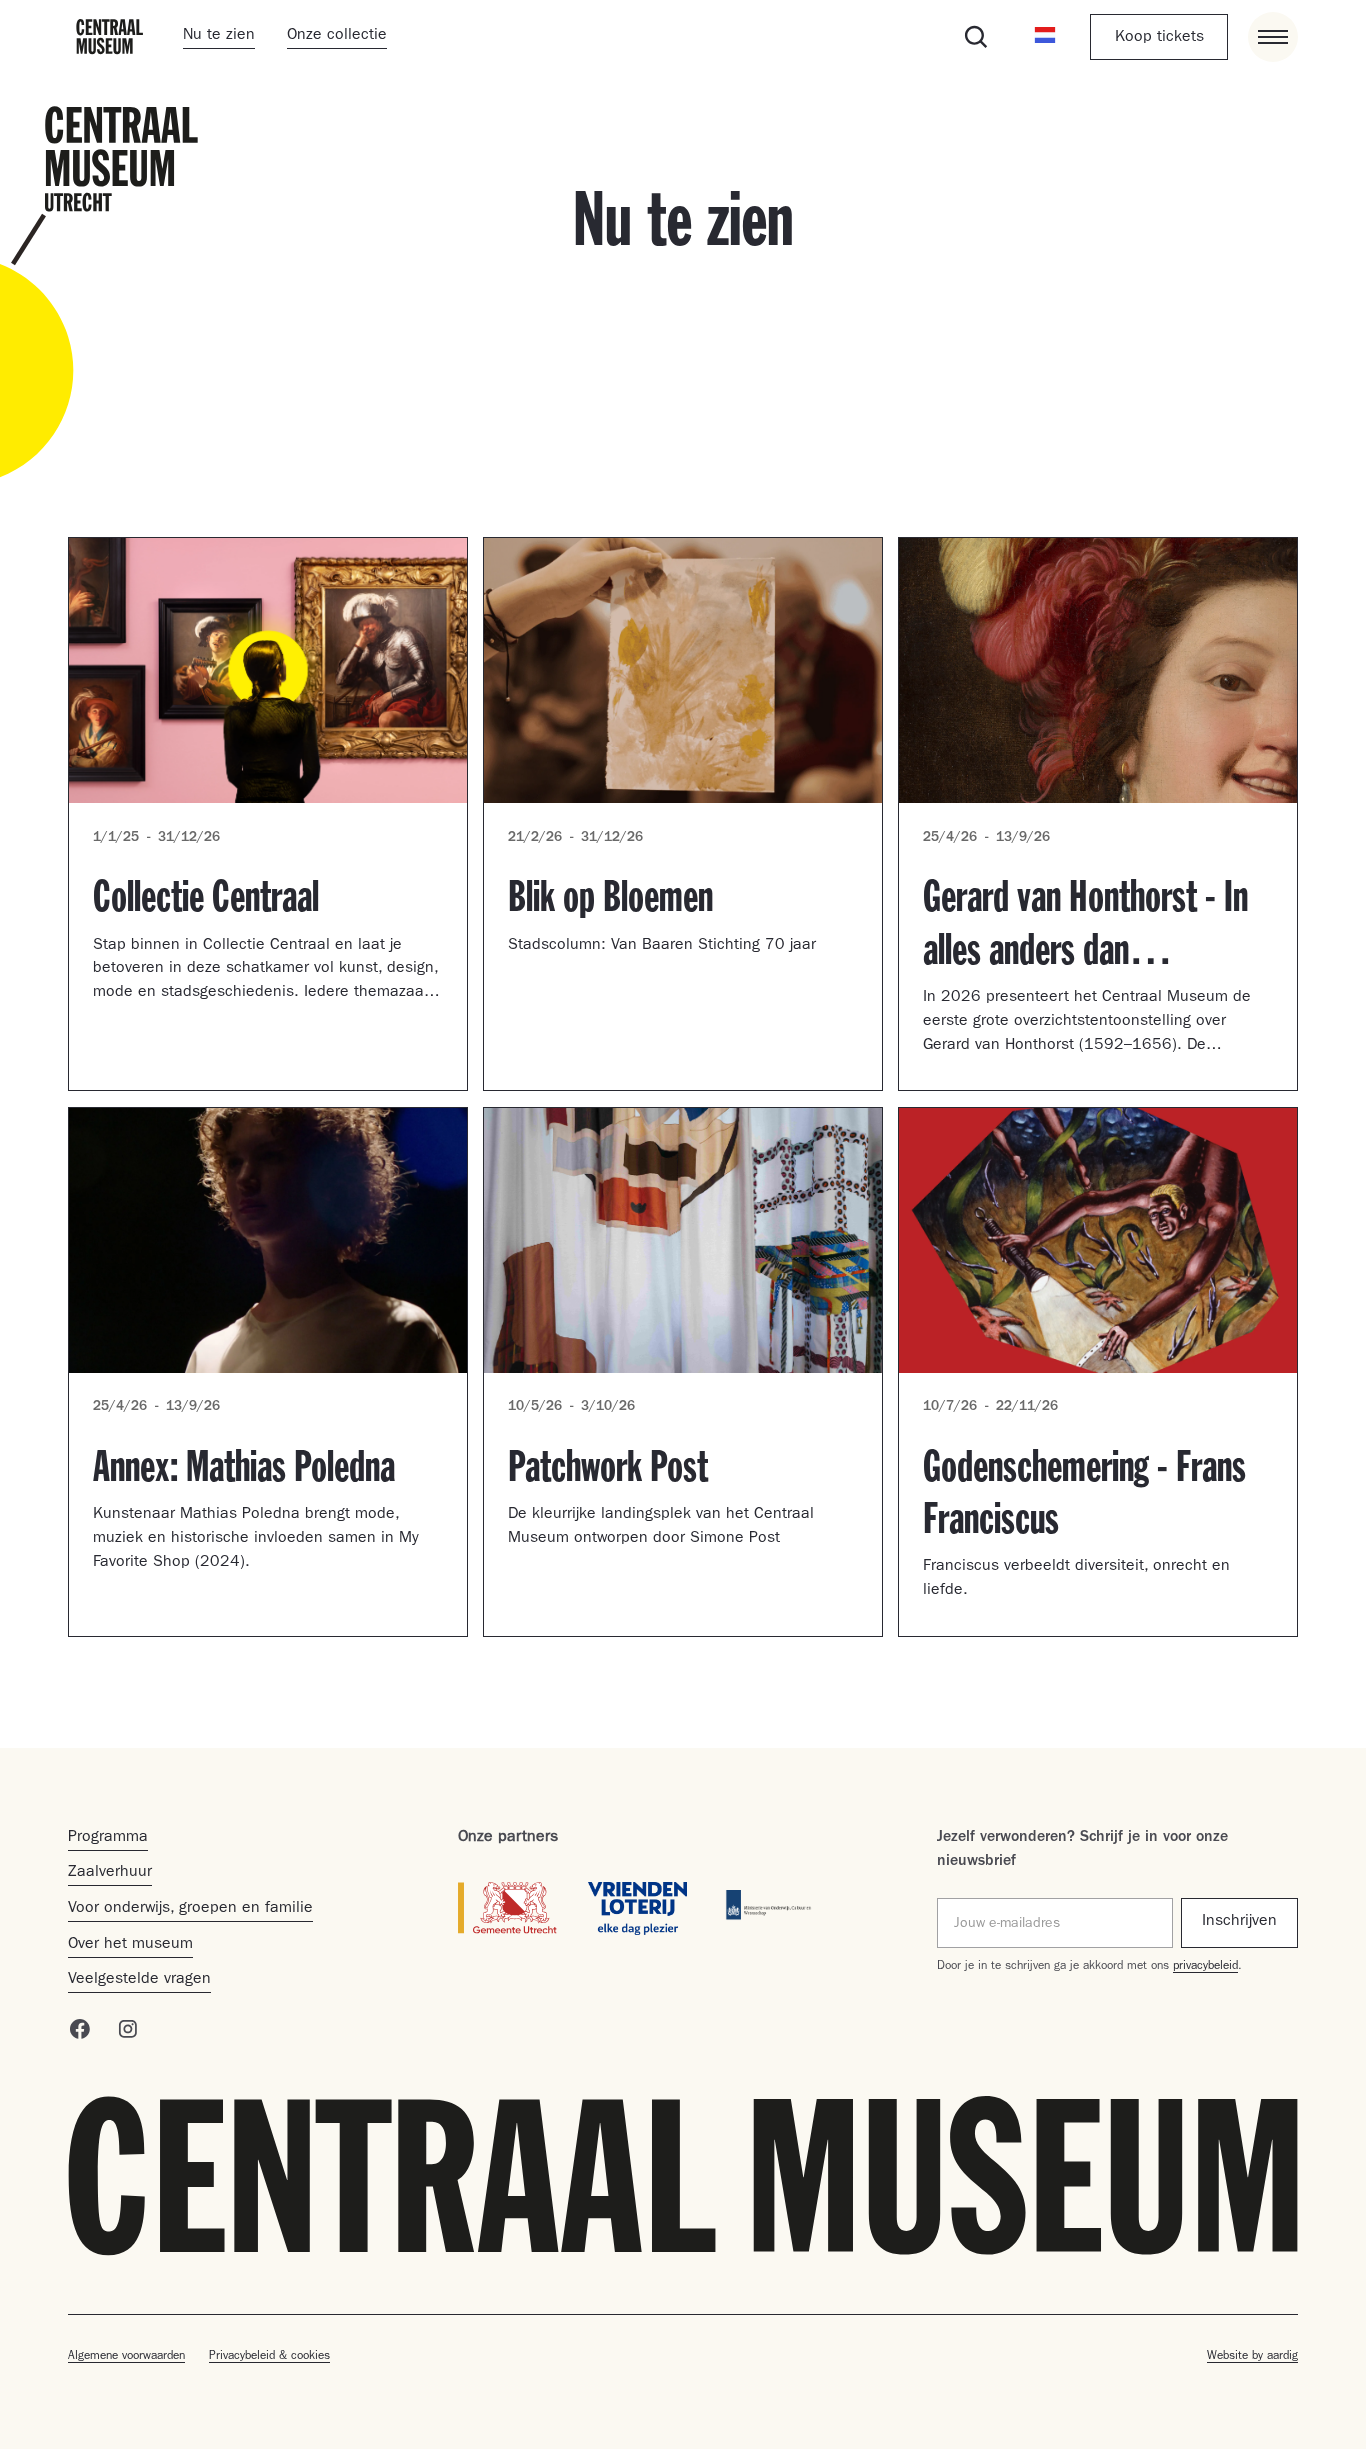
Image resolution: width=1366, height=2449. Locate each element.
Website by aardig (1252, 2357)
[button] (1046, 37)
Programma (108, 1838)
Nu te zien (219, 36)
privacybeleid (1205, 1967)
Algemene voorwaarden (126, 2357)
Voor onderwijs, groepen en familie (190, 1909)
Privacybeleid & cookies (269, 2357)
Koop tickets (1159, 38)
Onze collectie (337, 36)
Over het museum (130, 1945)
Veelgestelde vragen (139, 1980)
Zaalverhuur (110, 1873)
